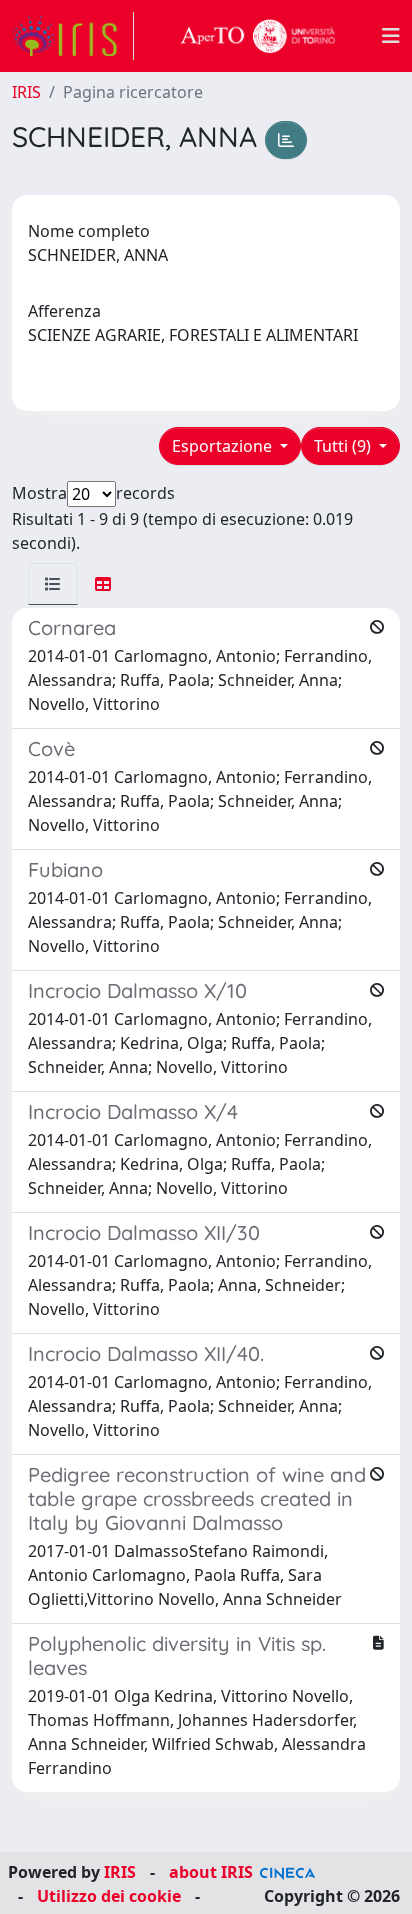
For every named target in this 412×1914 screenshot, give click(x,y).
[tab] (53, 584)
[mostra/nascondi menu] (391, 36)
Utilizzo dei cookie (109, 1896)
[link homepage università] (258, 36)
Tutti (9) (344, 446)
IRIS (26, 92)
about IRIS (211, 1872)
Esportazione (224, 446)
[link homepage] (73, 36)
